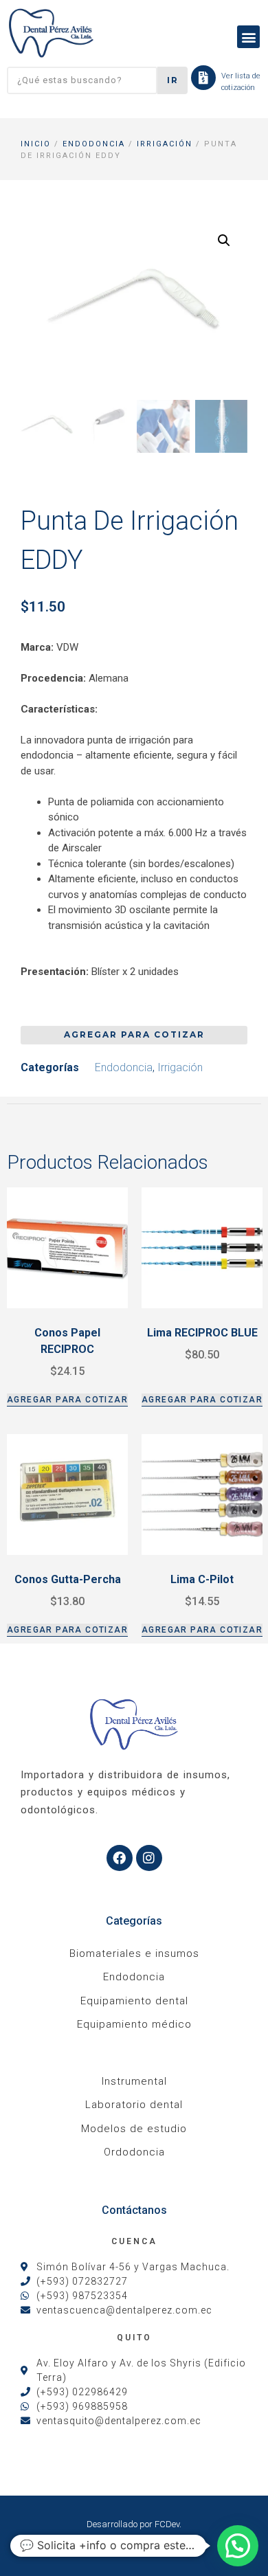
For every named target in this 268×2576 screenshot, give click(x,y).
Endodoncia (94, 144)
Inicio (36, 144)
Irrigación (165, 144)
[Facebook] (120, 1858)
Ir (173, 80)
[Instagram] (149, 1858)
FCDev (167, 2524)
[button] (248, 37)
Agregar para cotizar (134, 1034)
